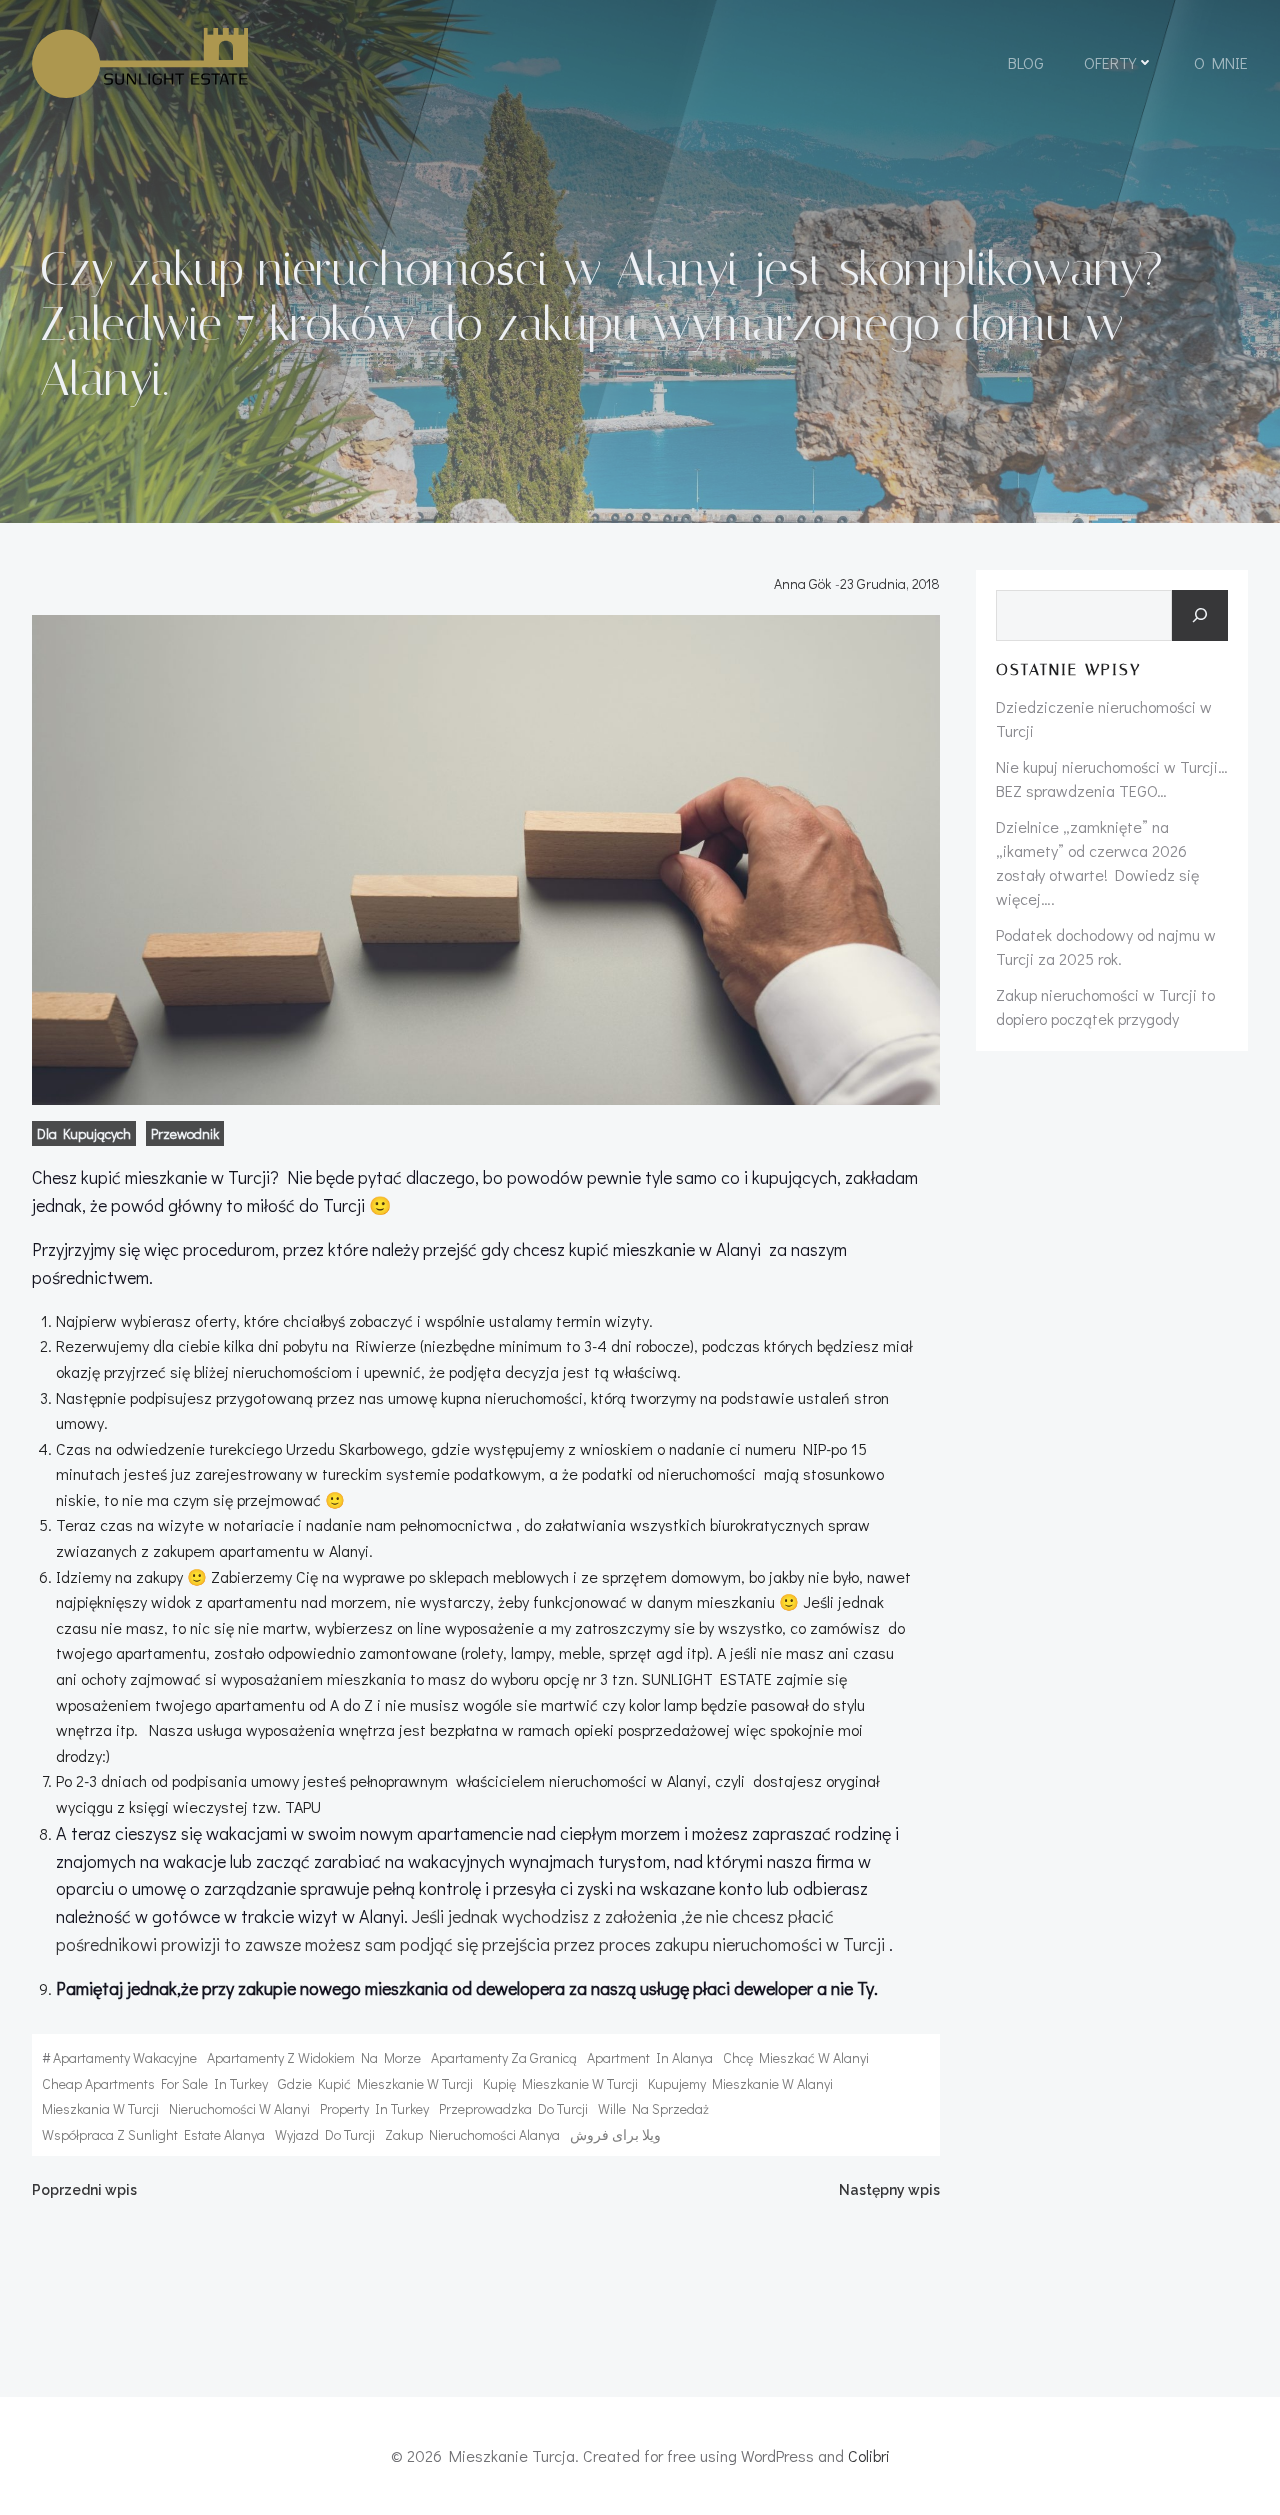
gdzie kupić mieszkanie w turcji (375, 2083)
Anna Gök (802, 583)
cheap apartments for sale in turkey (155, 2083)
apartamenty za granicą (504, 2057)
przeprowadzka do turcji (513, 2108)
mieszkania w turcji (100, 2108)
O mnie (1221, 62)
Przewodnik (185, 1133)
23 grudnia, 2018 (890, 583)
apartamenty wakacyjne (125, 2057)
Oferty (1110, 62)
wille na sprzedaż (653, 2108)
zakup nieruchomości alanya (472, 2134)
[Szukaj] (1200, 616)
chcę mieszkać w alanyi (796, 2057)
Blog (1026, 62)
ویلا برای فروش (615, 2134)
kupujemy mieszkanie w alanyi (740, 2083)
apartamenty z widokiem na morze (314, 2057)
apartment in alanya (650, 2057)
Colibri (869, 2455)
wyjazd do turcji (325, 2134)
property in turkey (374, 2108)
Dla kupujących (84, 1133)
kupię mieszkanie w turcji (560, 2083)
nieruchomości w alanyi (239, 2108)
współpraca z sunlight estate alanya (153, 2134)
